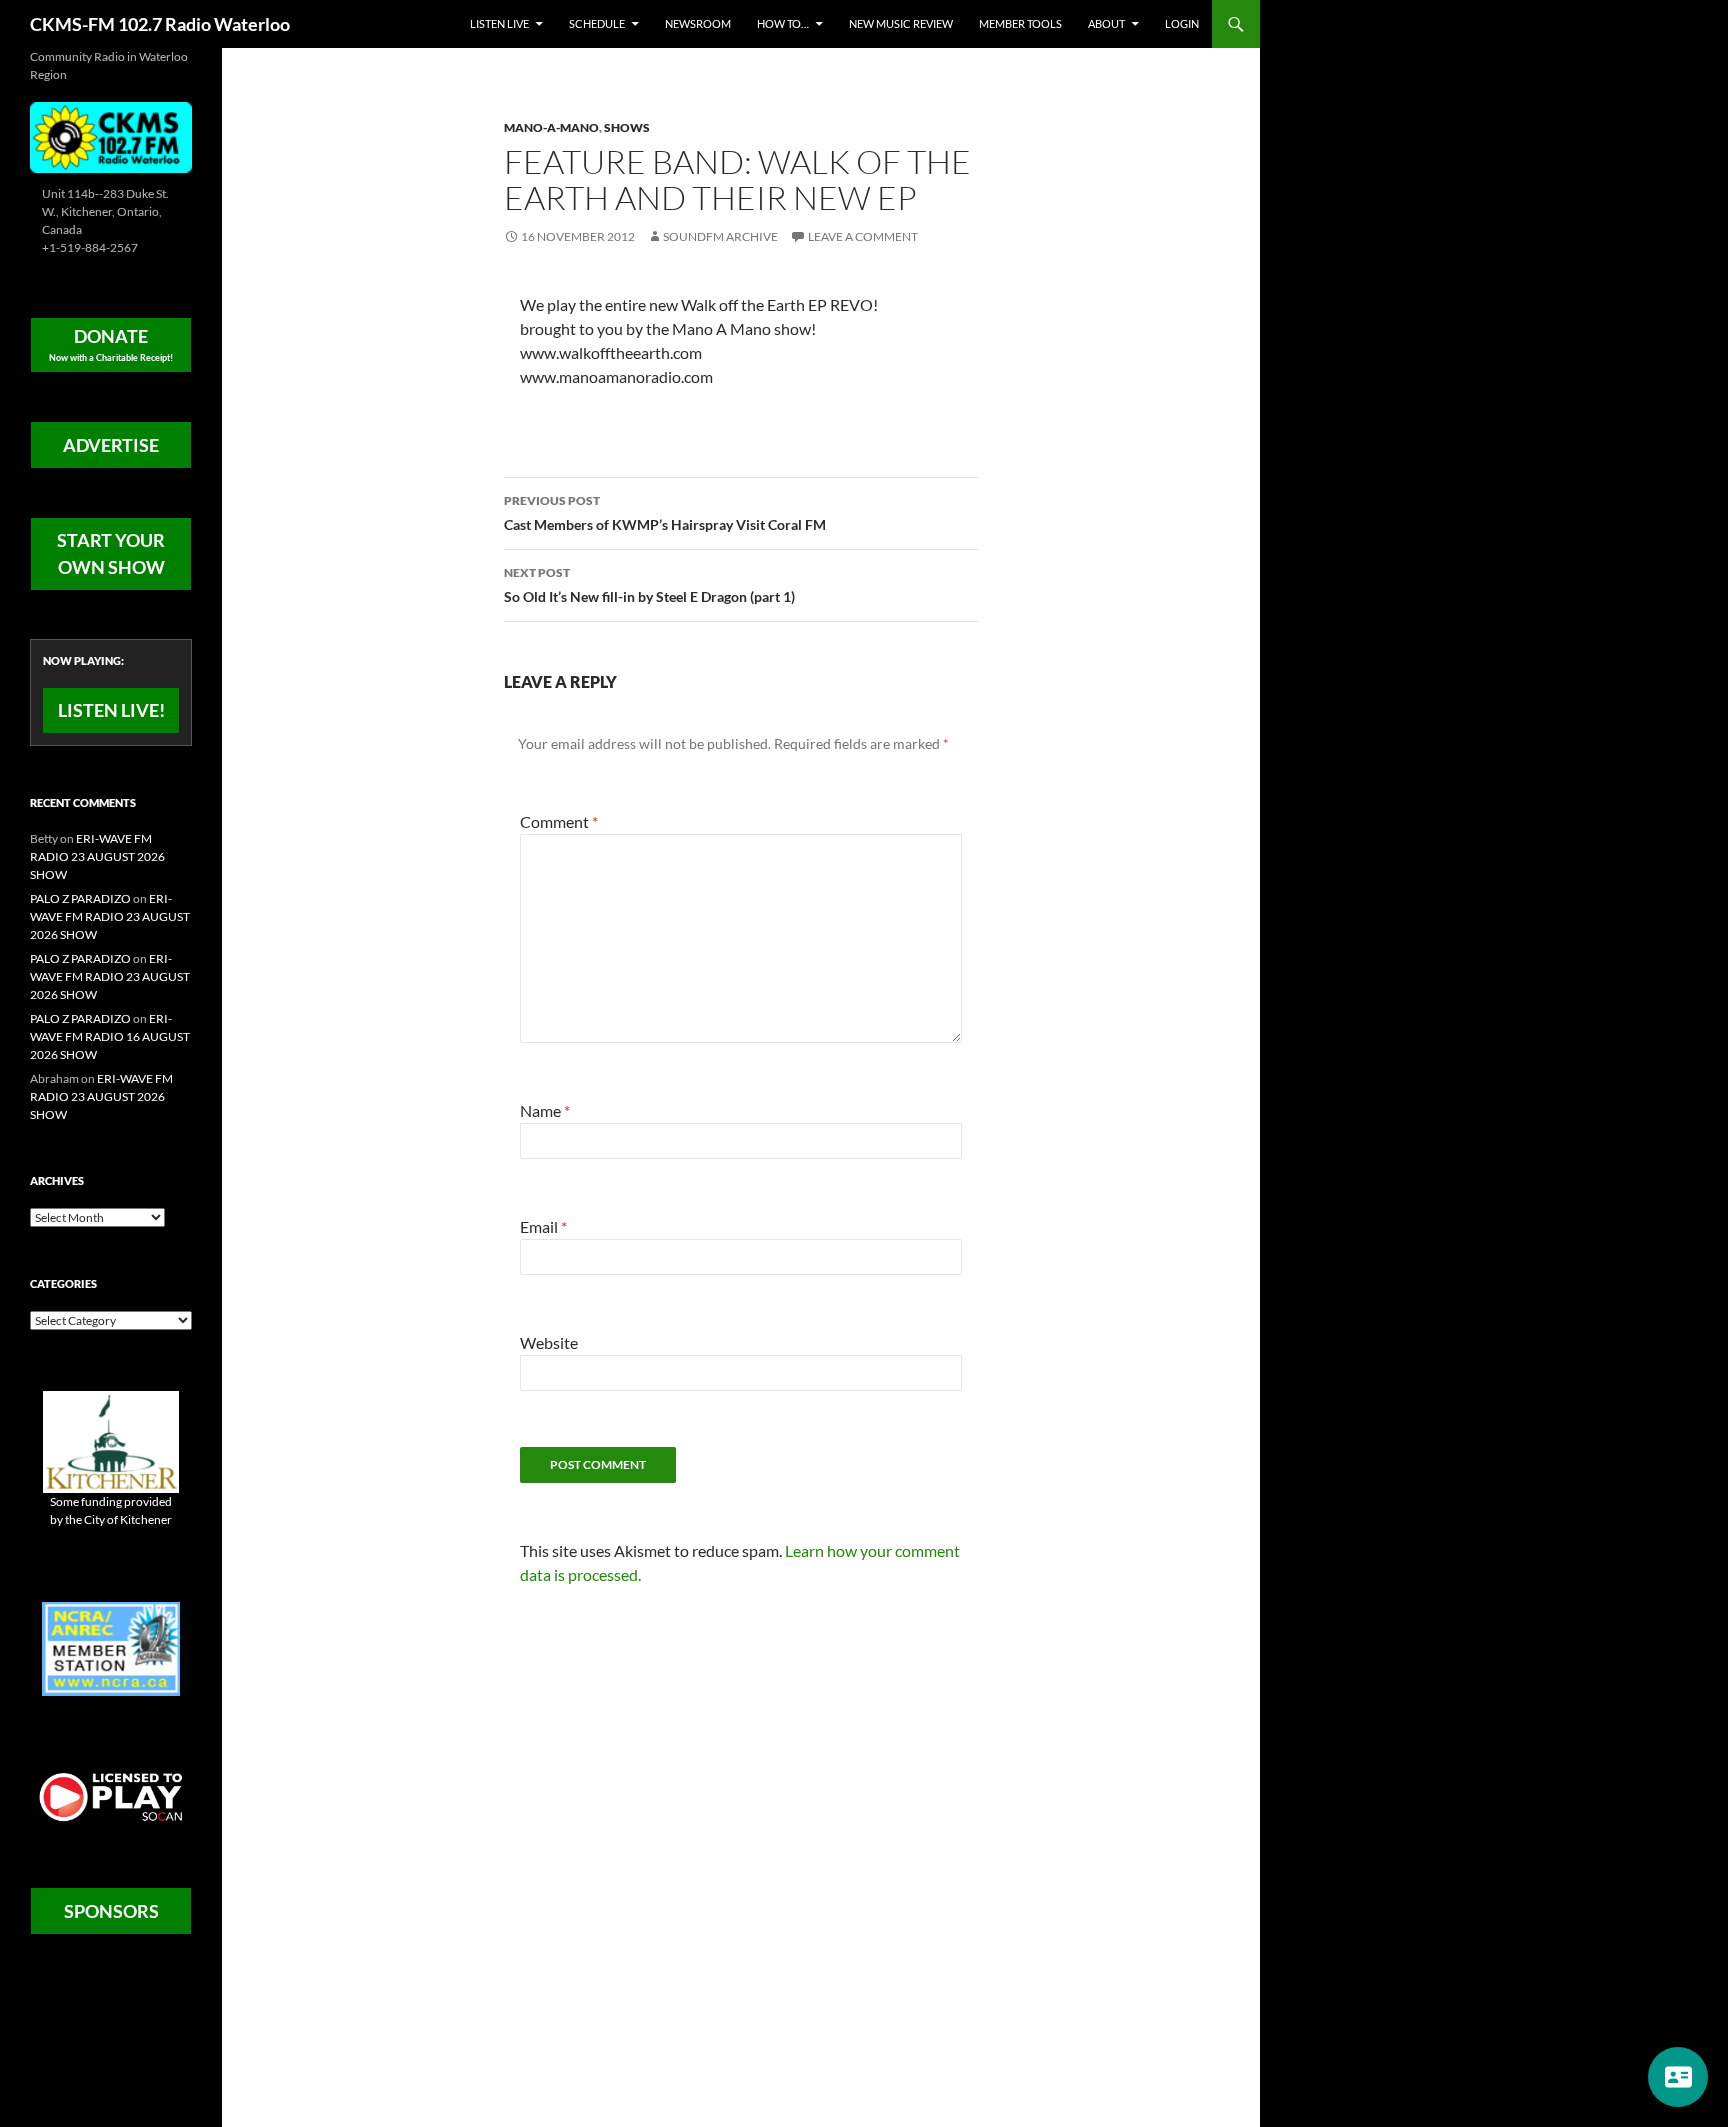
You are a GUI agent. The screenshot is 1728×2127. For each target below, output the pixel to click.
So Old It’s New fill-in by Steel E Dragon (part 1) (649, 585)
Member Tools (1020, 23)
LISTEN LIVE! (111, 710)
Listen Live (499, 23)
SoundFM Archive (720, 236)
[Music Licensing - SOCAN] (111, 1796)
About (1106, 23)
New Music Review (901, 23)
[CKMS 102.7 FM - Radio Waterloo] (111, 135)
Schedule (597, 23)
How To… (783, 23)
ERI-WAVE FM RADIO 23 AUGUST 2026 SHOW (97, 856)
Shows (627, 127)
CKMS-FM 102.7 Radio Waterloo (160, 24)
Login (1182, 23)
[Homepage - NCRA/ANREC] (111, 1647)
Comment (559, 821)
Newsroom (698, 23)
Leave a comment (863, 236)
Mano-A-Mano (551, 127)
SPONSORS (111, 1911)
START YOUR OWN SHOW (111, 553)
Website (549, 1342)
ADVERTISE (111, 445)
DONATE (111, 344)
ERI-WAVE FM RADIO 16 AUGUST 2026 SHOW (110, 1036)
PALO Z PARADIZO (80, 898)
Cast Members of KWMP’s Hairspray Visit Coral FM (665, 513)
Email (543, 1226)
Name (545, 1110)
